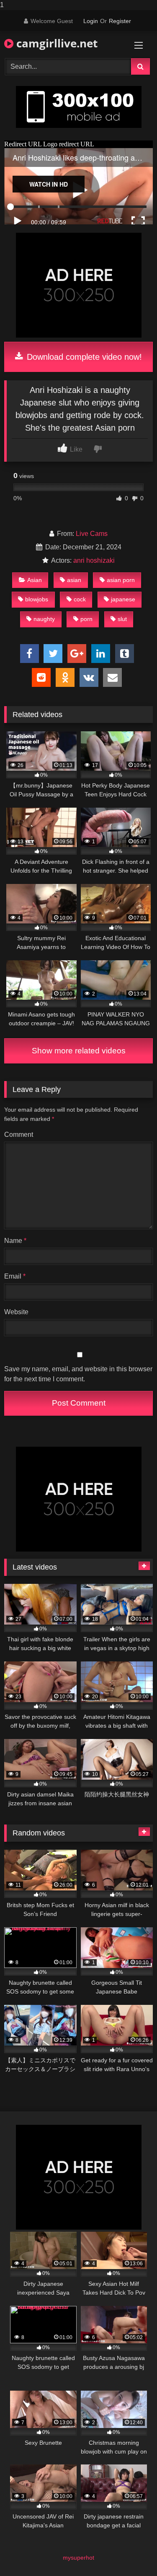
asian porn (121, 580)
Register (120, 21)
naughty (44, 619)
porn (86, 619)
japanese (123, 599)
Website (16, 1312)
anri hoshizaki (94, 560)
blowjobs (37, 599)
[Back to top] (131, 2553)
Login (91, 21)
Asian (35, 580)
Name (15, 1241)
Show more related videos (79, 1051)
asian (74, 580)
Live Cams (92, 534)
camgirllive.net (55, 43)
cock (80, 599)
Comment (19, 1135)
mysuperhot (78, 2558)
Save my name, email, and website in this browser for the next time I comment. (78, 1374)
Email (15, 1276)
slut (122, 619)
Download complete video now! (83, 357)
